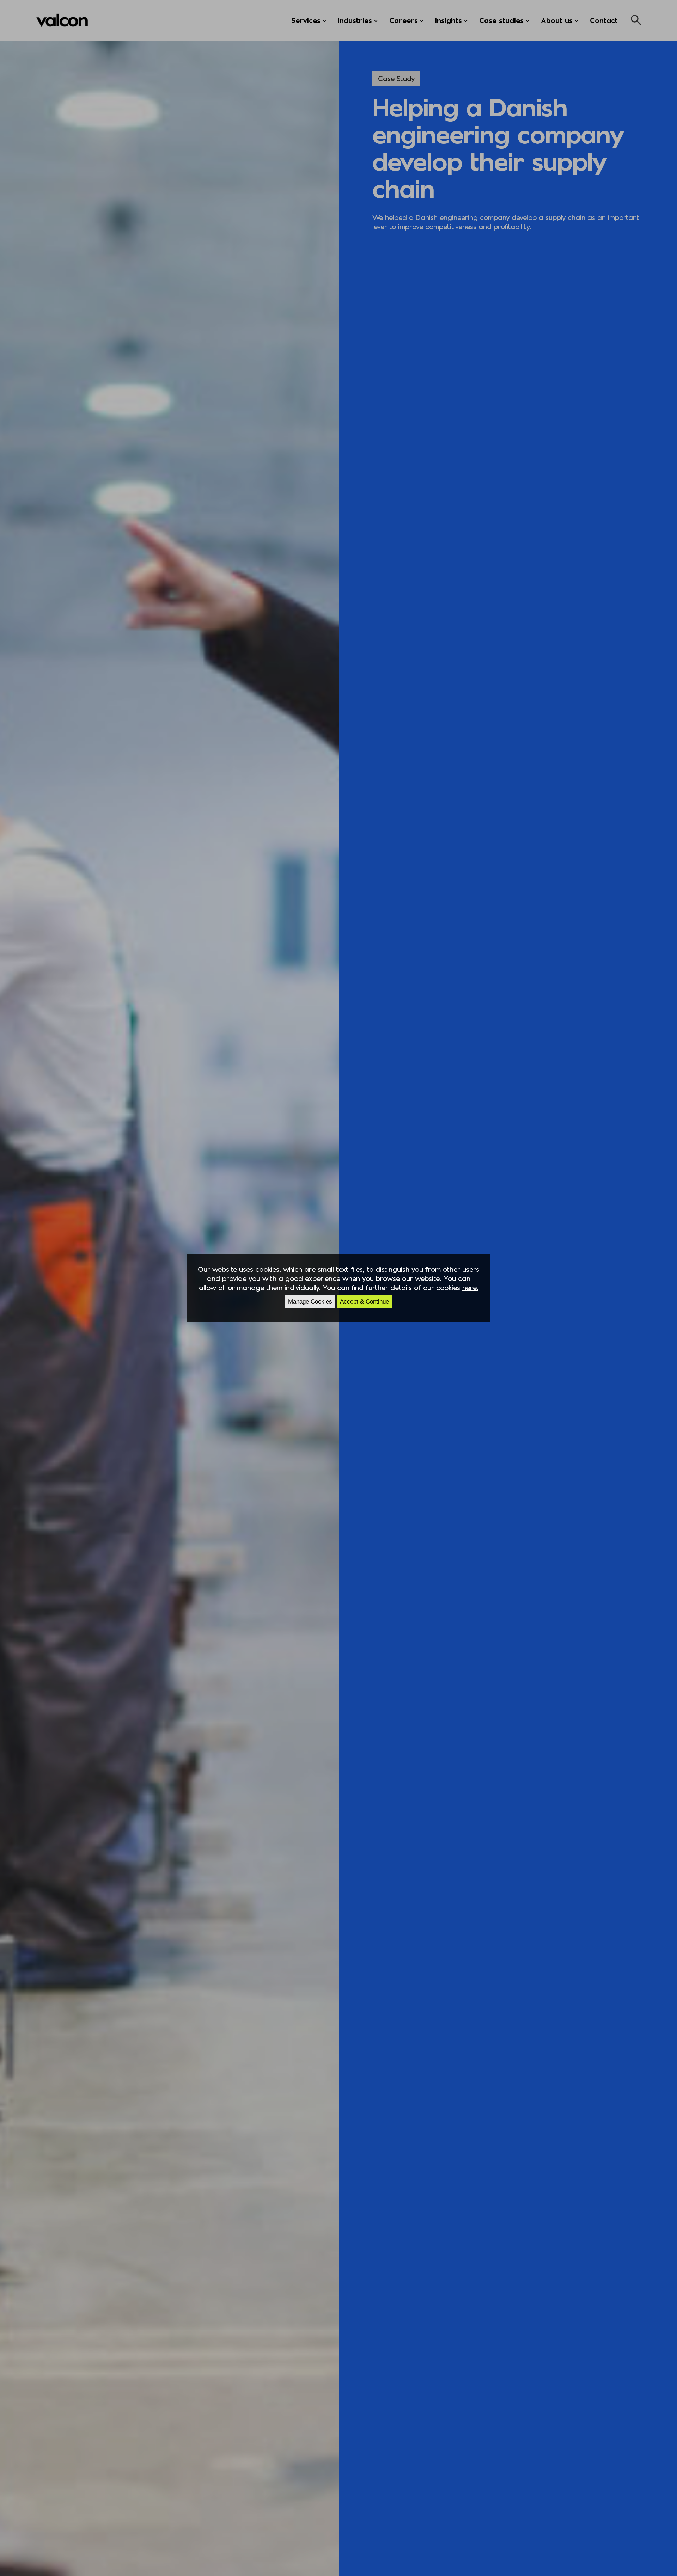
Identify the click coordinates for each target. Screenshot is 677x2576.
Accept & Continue (364, 1302)
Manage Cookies (310, 1302)
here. (470, 1287)
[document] (338, 1288)
